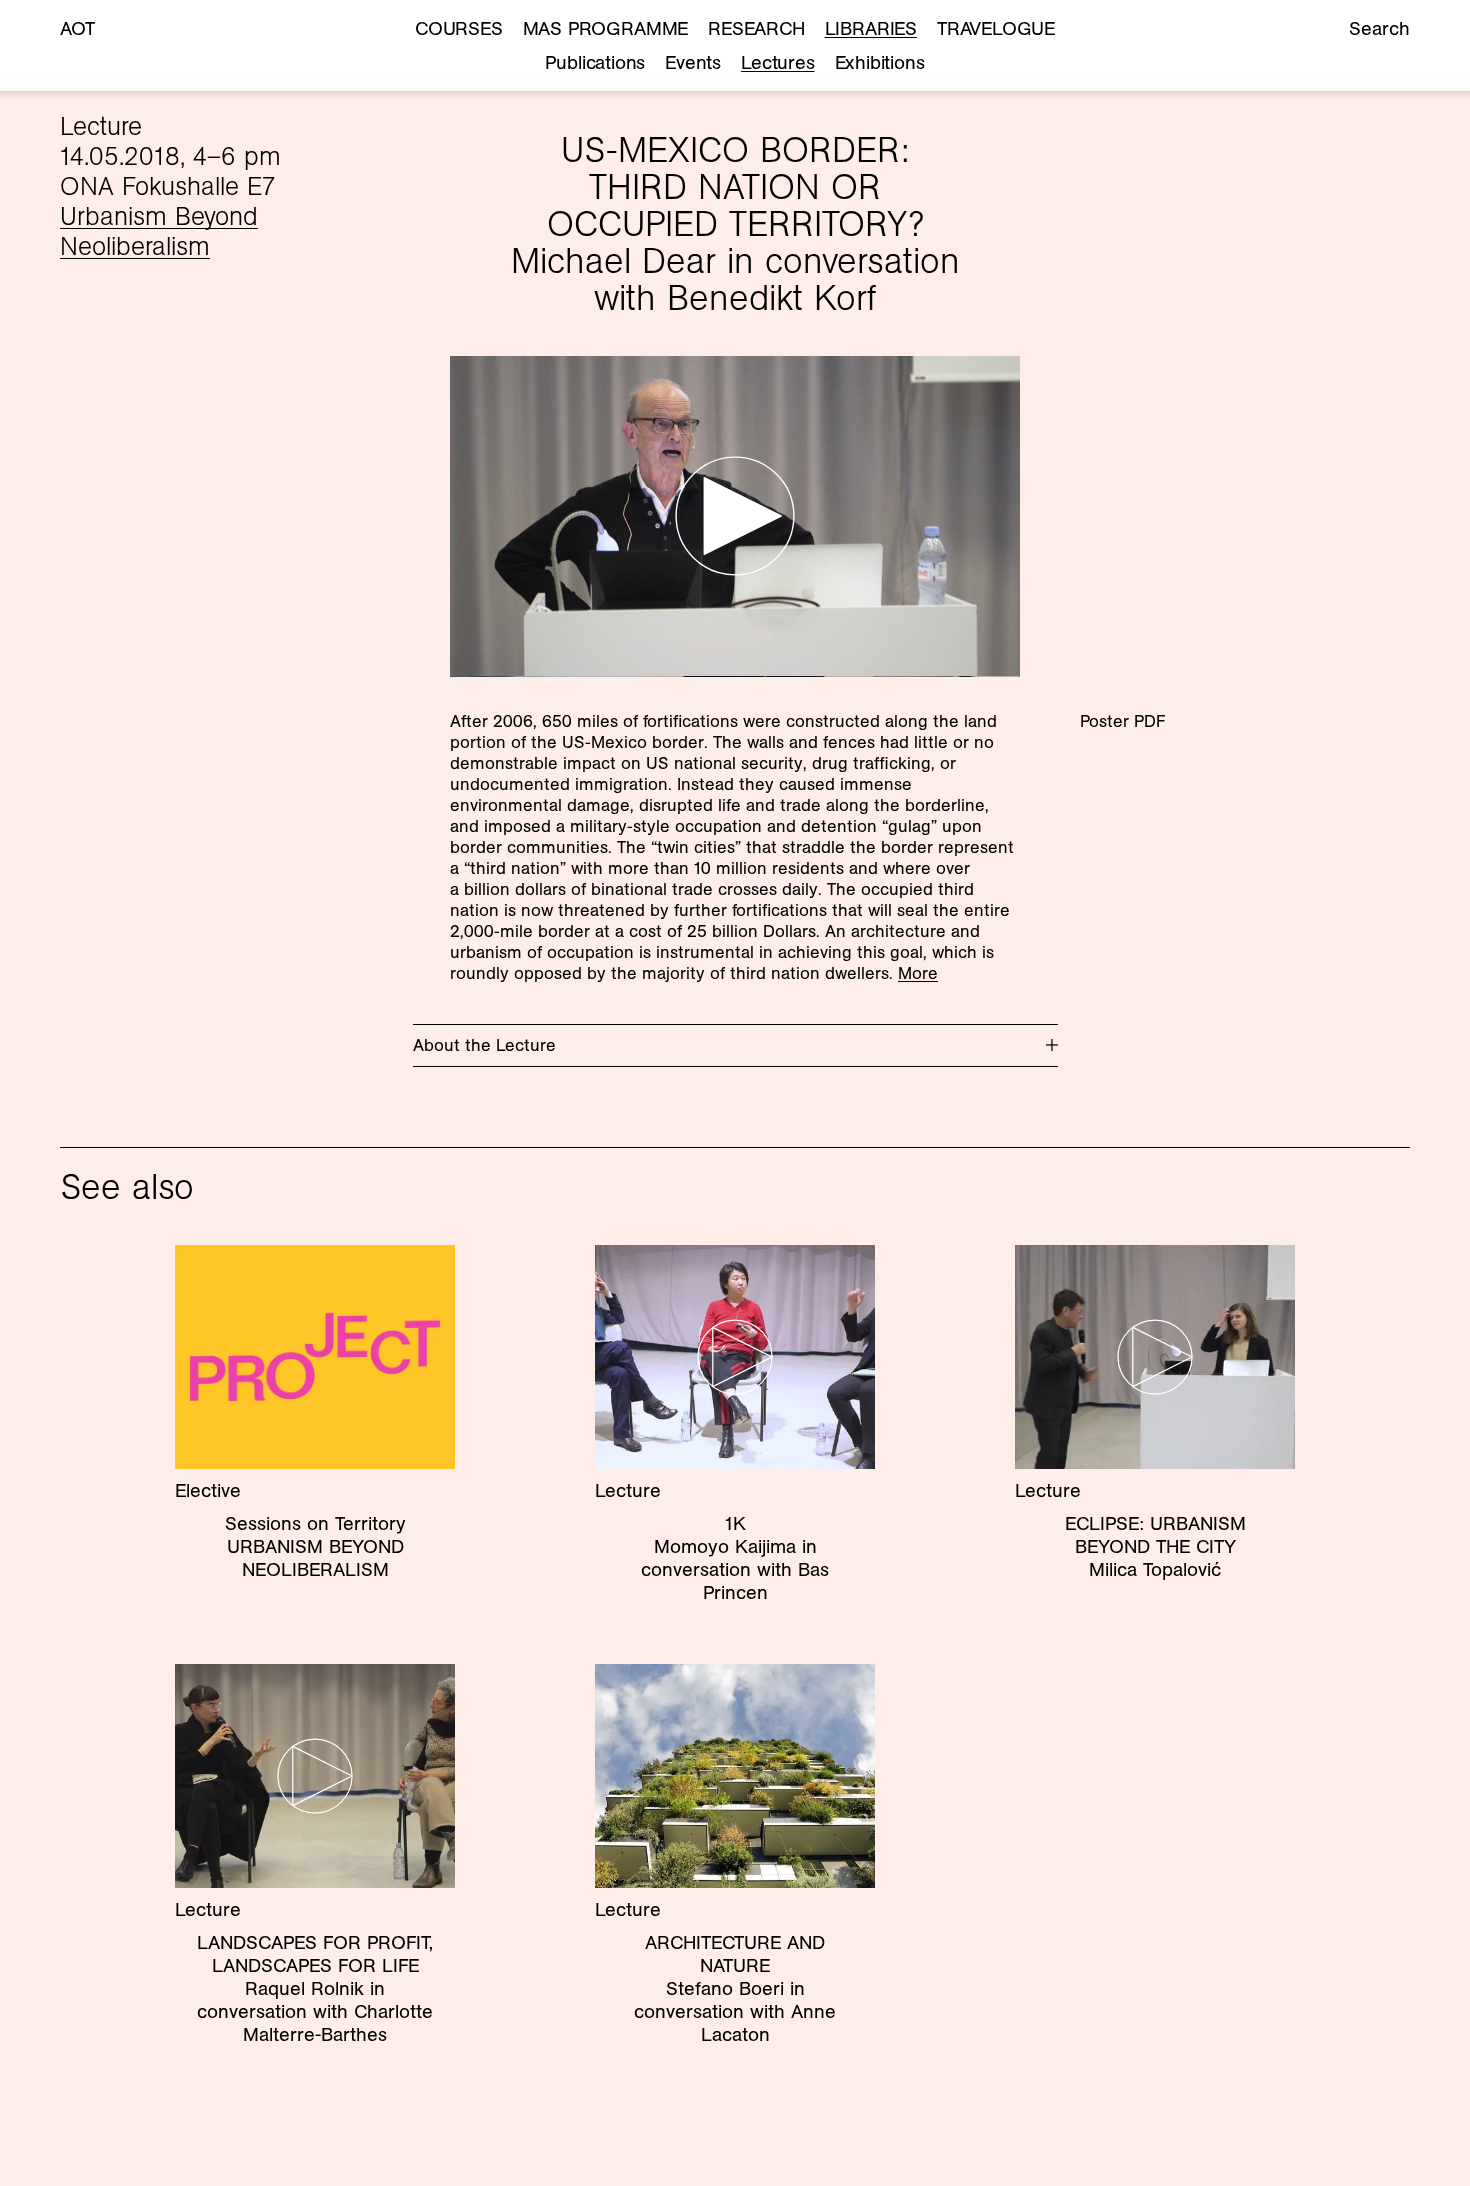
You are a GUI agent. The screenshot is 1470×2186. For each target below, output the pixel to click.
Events (693, 62)
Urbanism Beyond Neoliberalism (159, 230)
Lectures (777, 62)
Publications (595, 62)
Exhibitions (880, 62)
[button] (735, 516)
